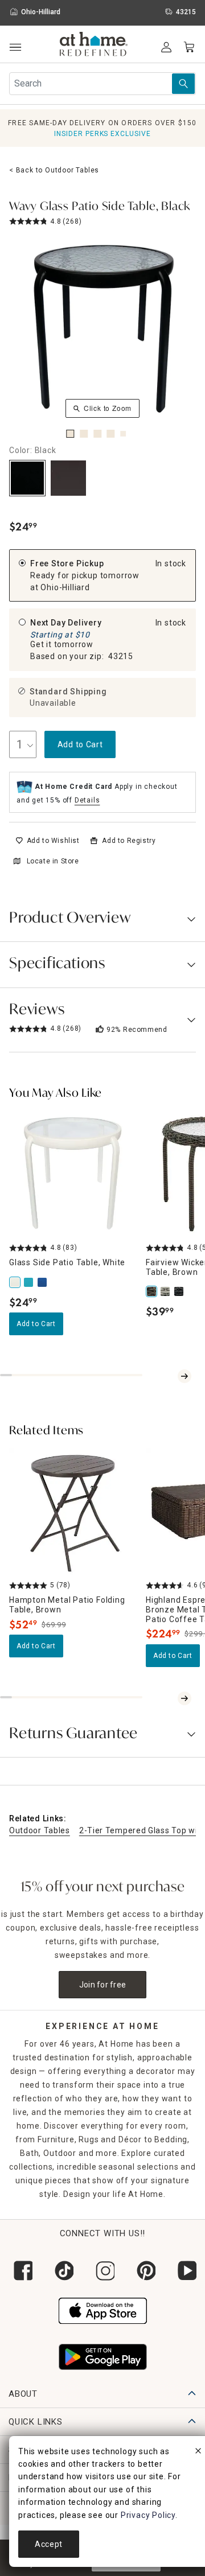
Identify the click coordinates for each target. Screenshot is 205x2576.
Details (87, 800)
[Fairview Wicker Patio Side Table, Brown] (153, 1291)
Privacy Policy (148, 2515)
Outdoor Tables (40, 1830)
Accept (49, 2544)
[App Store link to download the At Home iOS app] (103, 2310)
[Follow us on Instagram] (102, 2271)
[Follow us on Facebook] (20, 2271)
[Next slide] (184, 1376)
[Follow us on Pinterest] (143, 2271)
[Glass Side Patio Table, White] (16, 1282)
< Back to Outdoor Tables (54, 170)
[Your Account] (166, 47)
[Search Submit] (183, 84)
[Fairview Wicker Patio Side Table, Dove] (166, 1291)
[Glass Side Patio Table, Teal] (30, 1282)
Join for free (103, 1985)
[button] (94, 46)
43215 (121, 656)
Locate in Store (53, 861)
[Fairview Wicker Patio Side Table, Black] (180, 1291)
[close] (198, 2452)
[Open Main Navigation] (15, 48)
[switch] (48, 841)
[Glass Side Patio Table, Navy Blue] (43, 1282)
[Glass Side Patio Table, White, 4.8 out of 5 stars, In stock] (73, 1174)
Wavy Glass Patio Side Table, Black (100, 207)
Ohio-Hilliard (65, 587)
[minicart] (189, 47)
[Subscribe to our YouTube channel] (184, 2271)
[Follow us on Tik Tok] (61, 2271)
